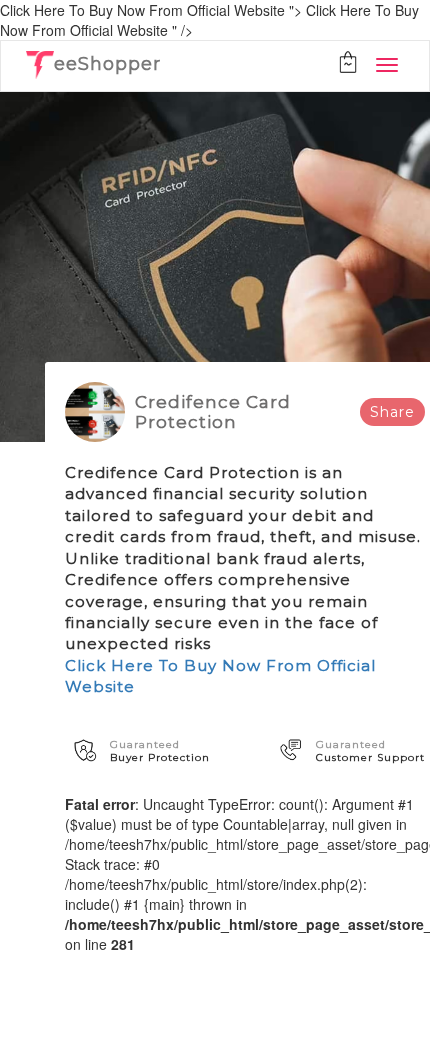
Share (392, 412)
